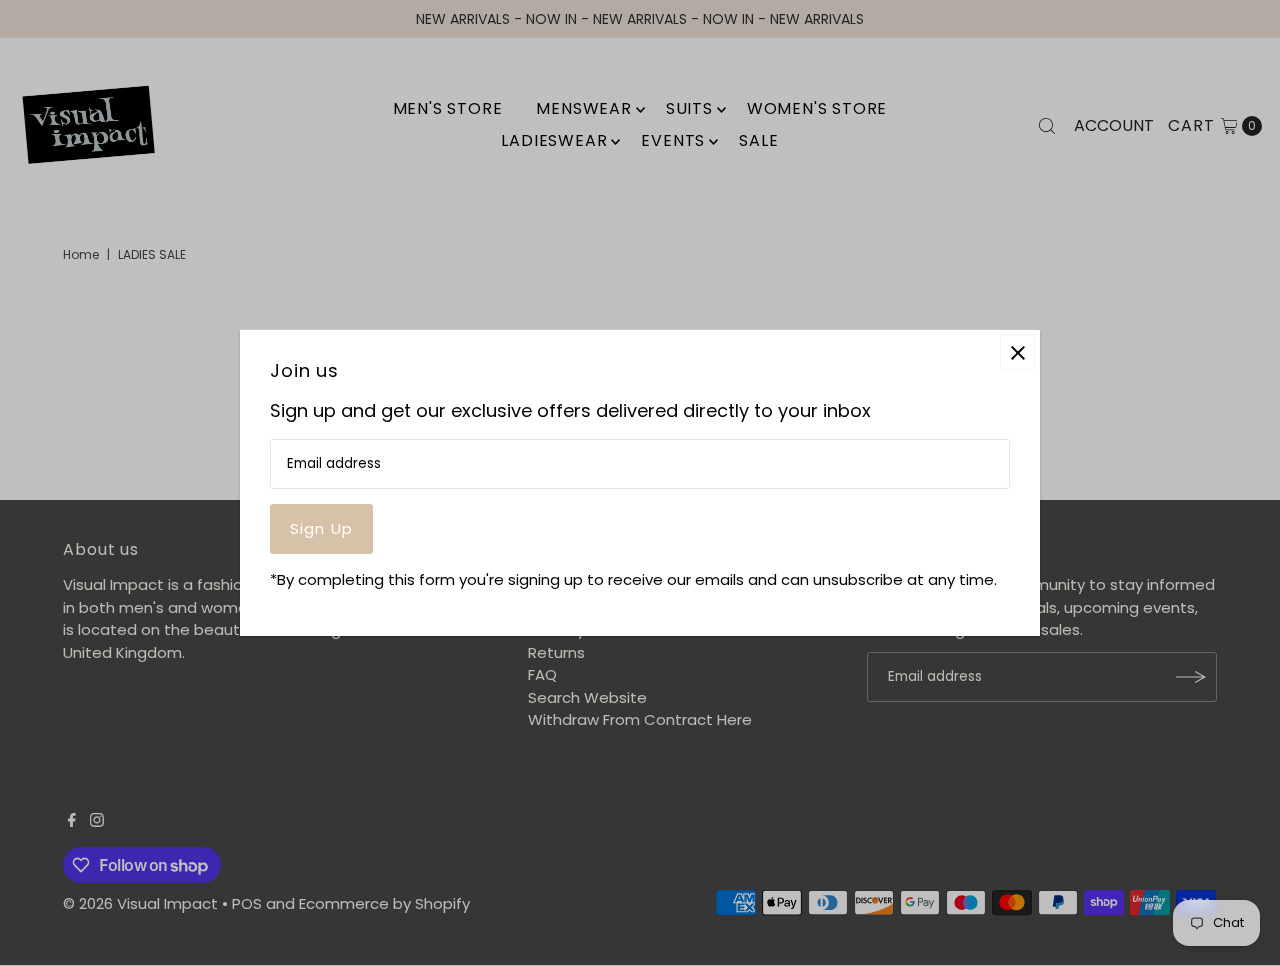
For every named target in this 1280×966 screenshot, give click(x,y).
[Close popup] (1017, 352)
